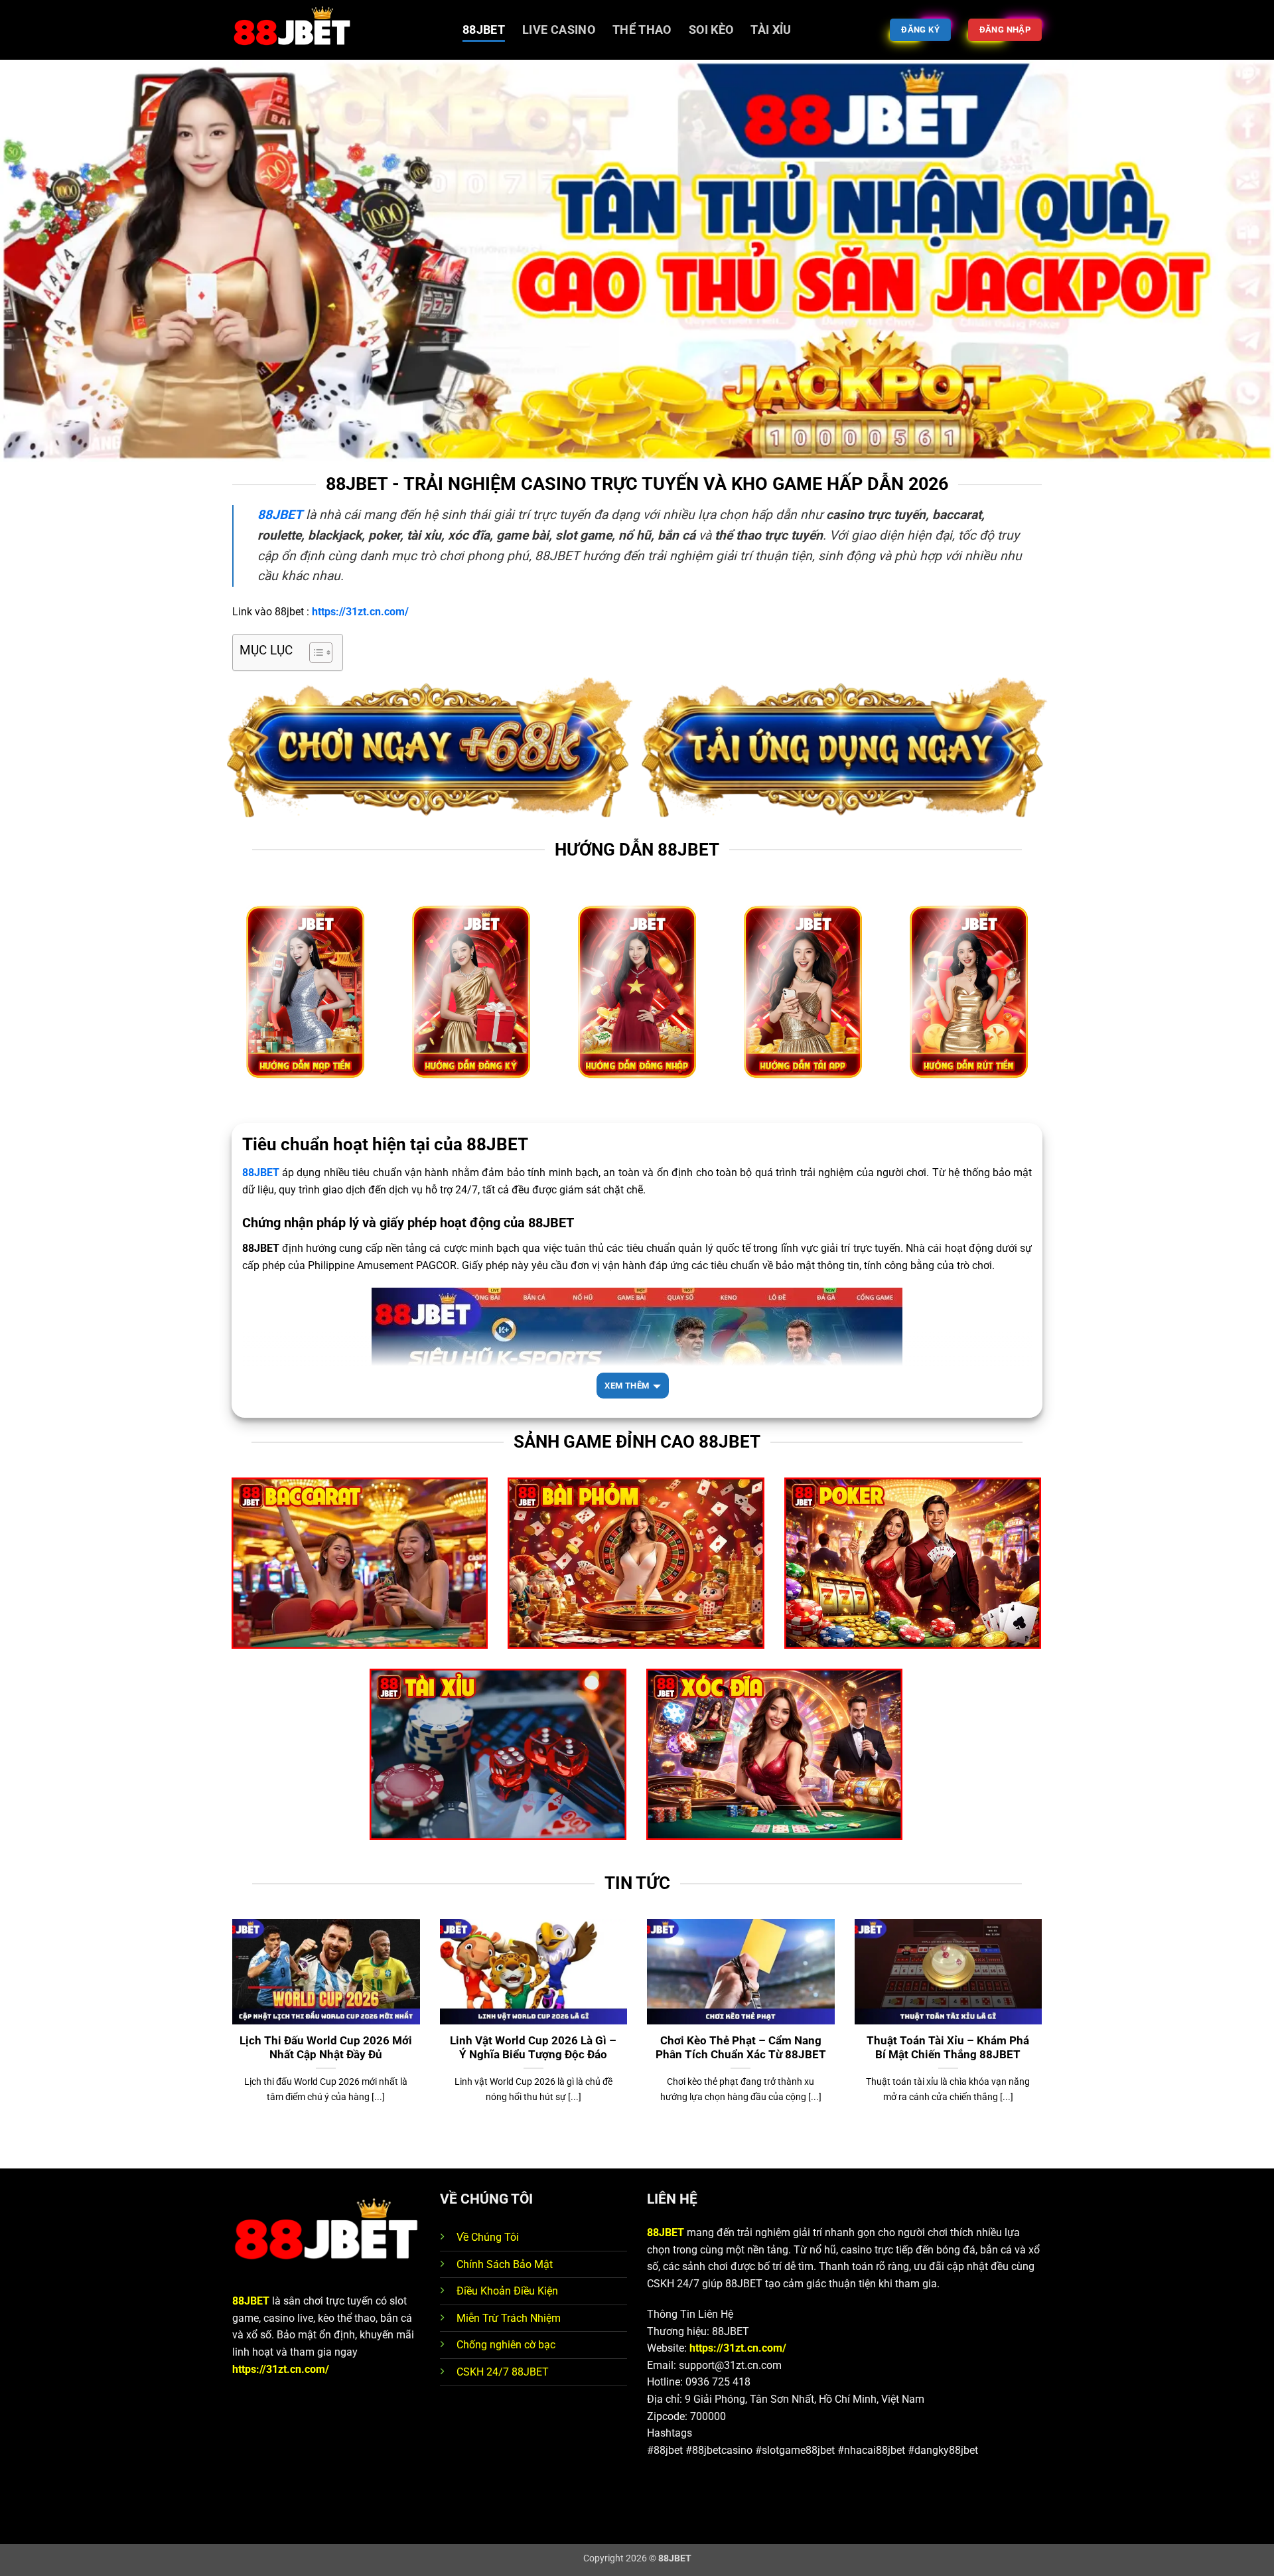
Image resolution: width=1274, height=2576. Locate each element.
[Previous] (230, 2042)
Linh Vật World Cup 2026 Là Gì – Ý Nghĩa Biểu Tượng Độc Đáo (533, 2048)
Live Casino (559, 30)
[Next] (1044, 2042)
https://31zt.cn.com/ (281, 2369)
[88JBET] (337, 30)
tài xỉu (771, 30)
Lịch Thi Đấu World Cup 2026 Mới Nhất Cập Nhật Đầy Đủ (326, 2048)
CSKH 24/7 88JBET (503, 2372)
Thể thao (642, 30)
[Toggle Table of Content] (314, 652)
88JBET (484, 30)
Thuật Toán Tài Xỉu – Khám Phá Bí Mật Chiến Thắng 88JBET (948, 2048)
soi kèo (711, 30)
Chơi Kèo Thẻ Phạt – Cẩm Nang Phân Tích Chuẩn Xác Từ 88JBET (741, 2048)
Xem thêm (627, 1386)
